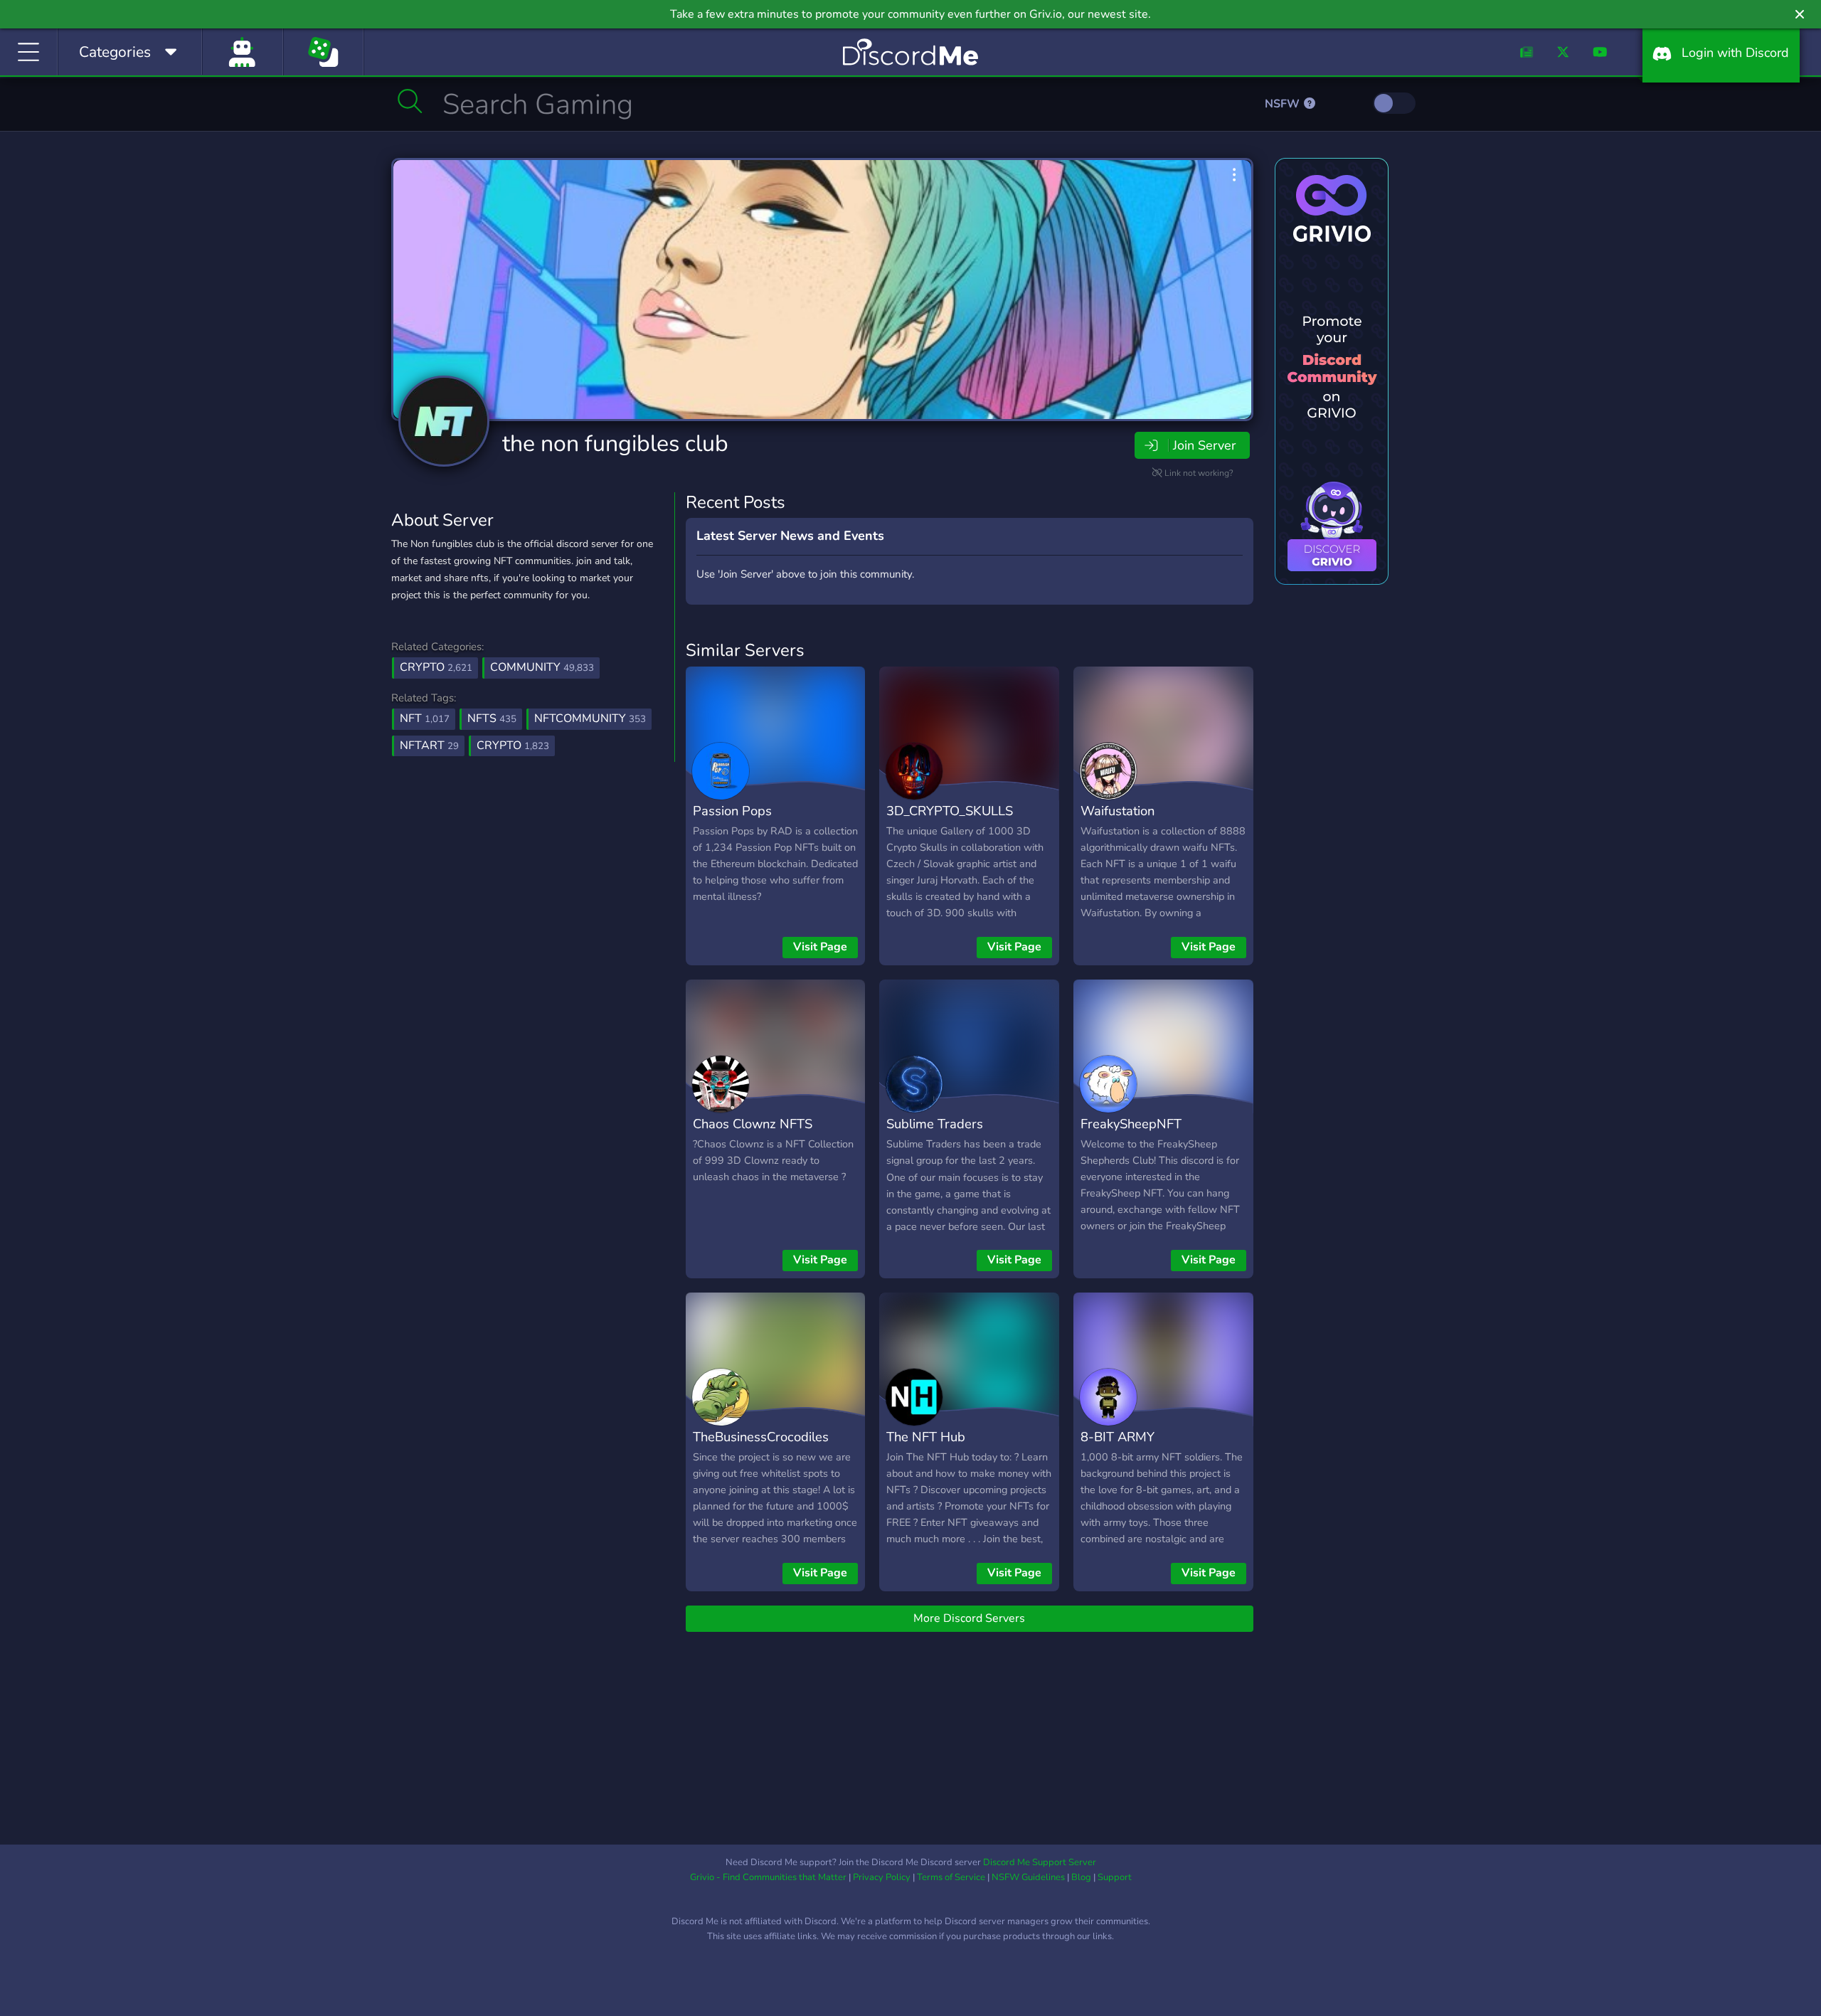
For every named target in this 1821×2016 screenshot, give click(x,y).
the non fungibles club (615, 444)
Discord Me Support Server (1040, 1862)
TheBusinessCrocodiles (761, 1437)
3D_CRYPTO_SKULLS (950, 811)
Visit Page (820, 947)
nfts (492, 718)
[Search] (410, 101)
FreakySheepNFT (1131, 1124)
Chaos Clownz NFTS (753, 1124)
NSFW (1284, 104)
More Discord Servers (969, 1618)
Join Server (1204, 445)
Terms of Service (951, 1877)
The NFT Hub (926, 1437)
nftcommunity (590, 718)
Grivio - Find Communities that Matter (768, 1877)
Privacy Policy (882, 1877)
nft (425, 718)
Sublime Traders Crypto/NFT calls (936, 1134)
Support (1115, 1877)
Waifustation (1117, 811)
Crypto (436, 667)
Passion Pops (732, 811)
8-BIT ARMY (1117, 1437)
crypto (513, 746)
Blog (1081, 1877)
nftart (429, 746)
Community (542, 667)
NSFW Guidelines (1028, 1877)
